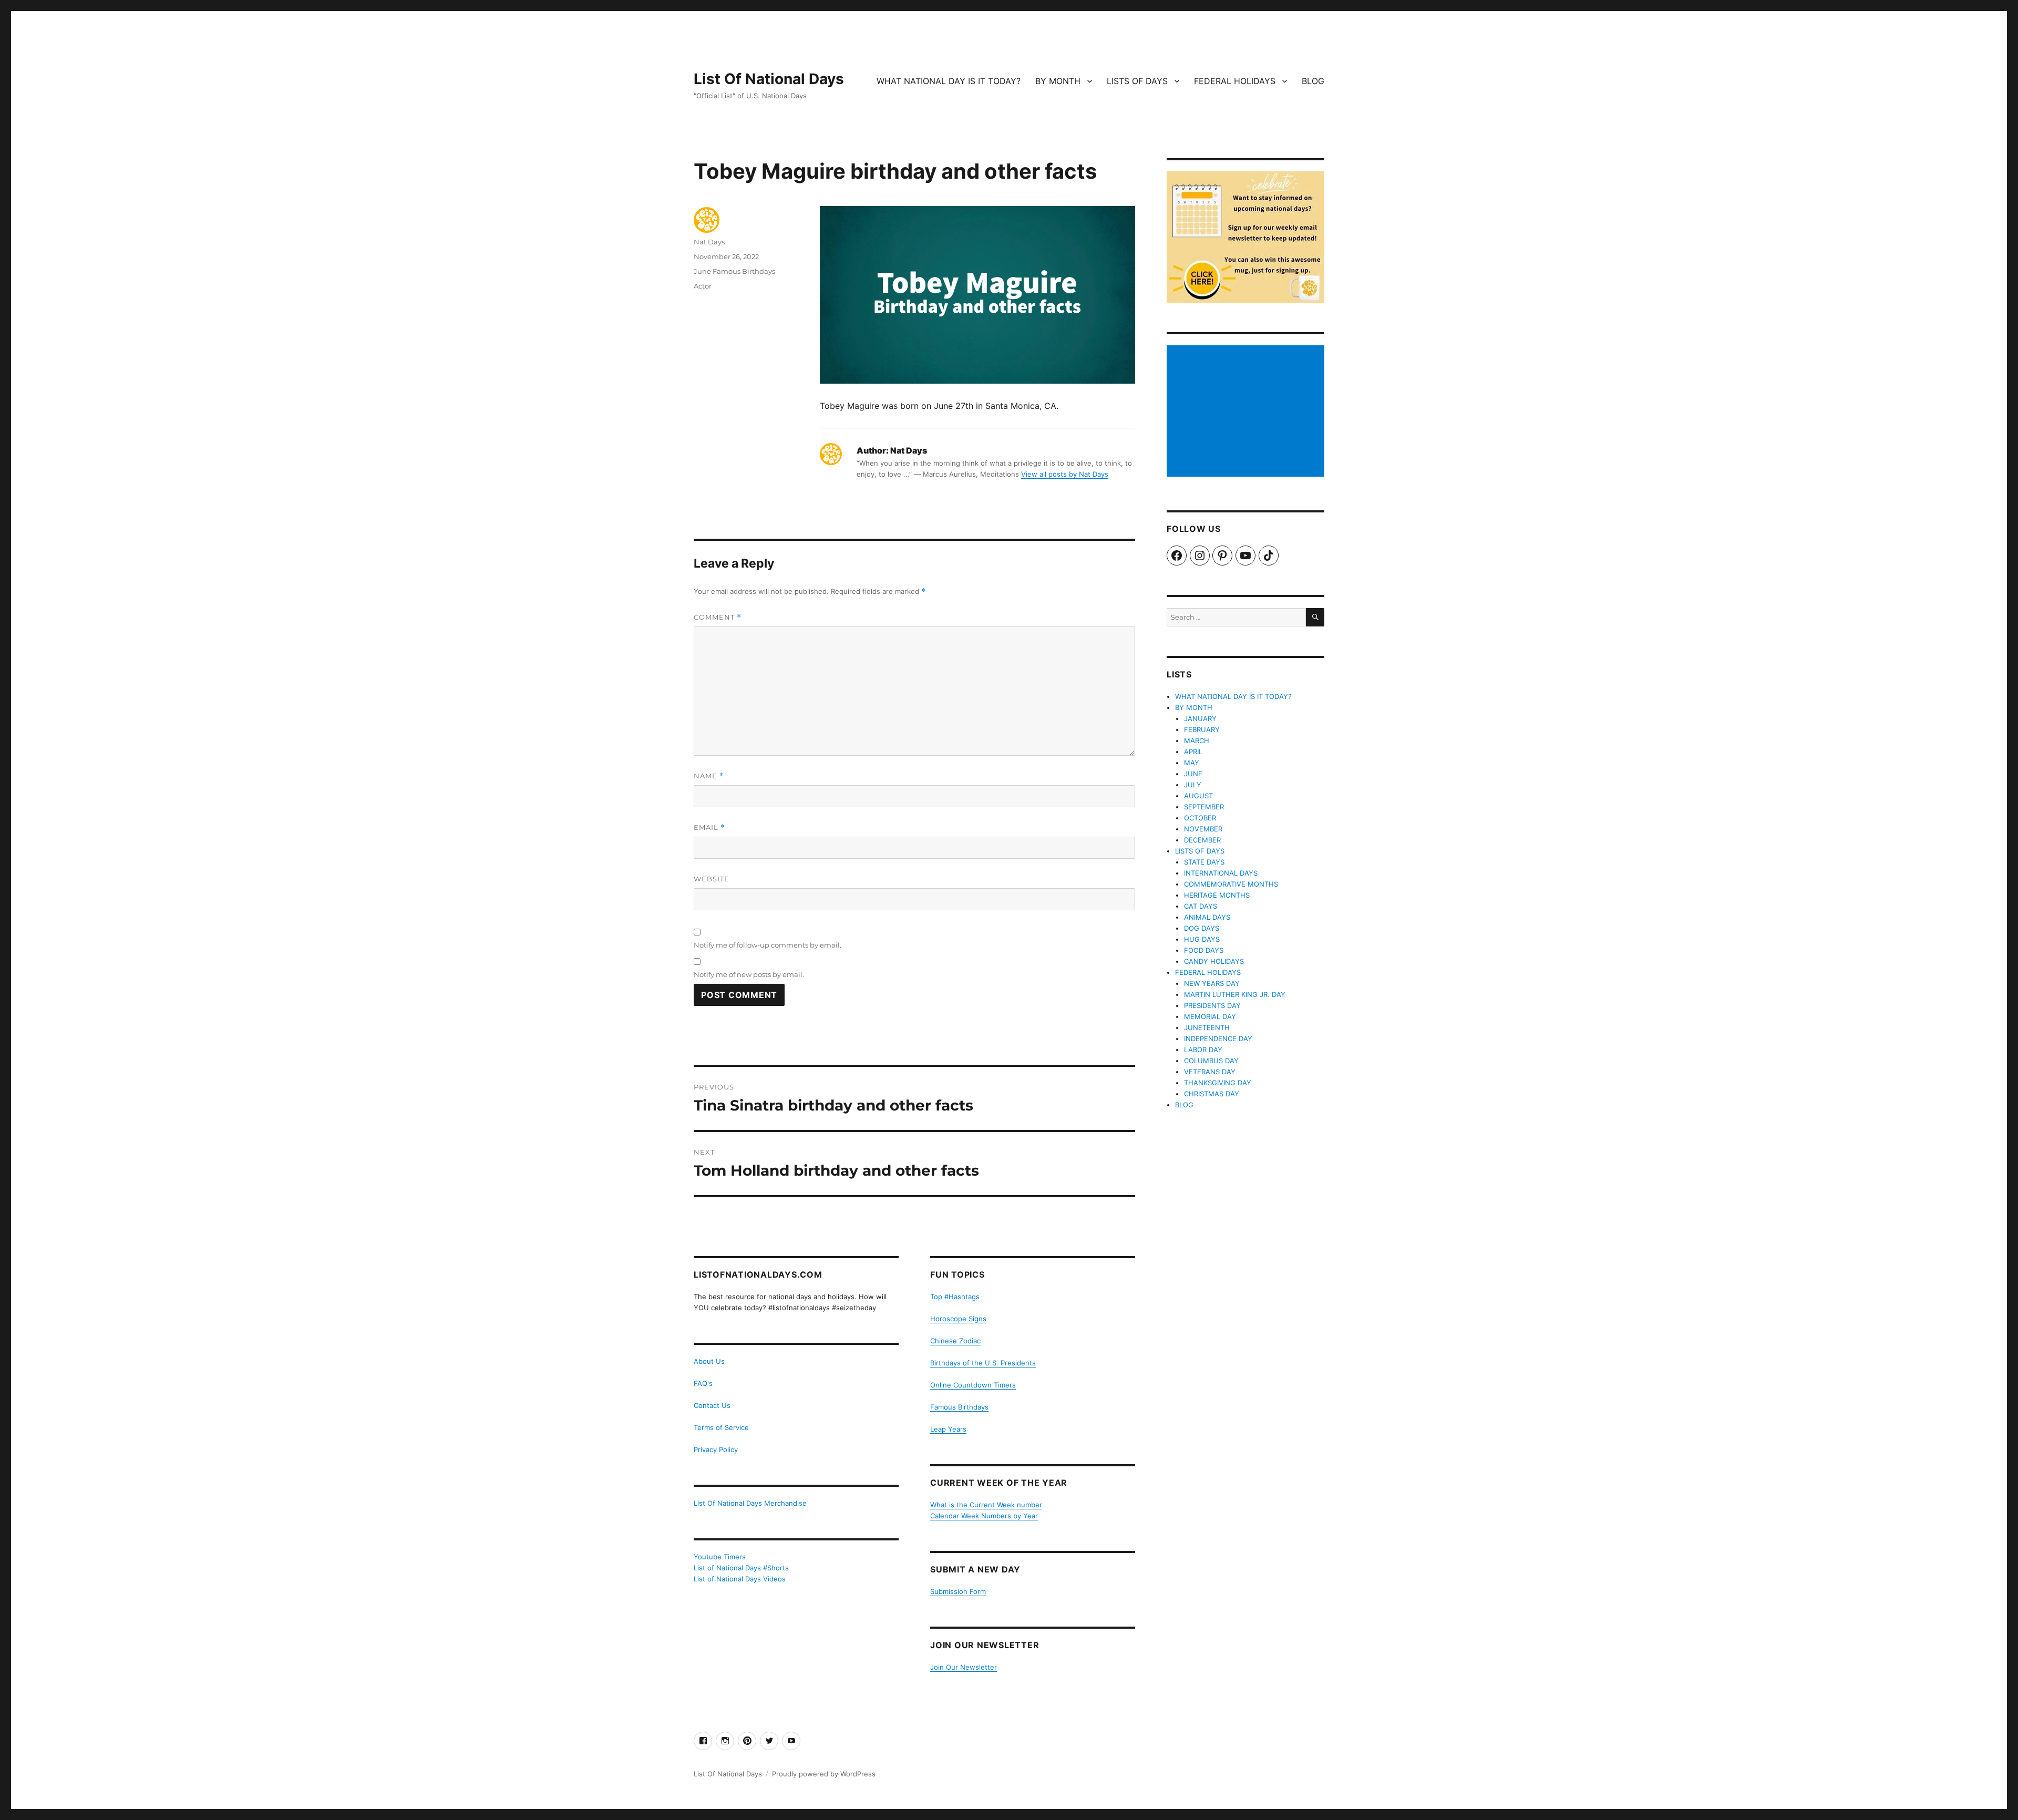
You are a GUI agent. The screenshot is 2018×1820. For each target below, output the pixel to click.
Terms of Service (721, 1427)
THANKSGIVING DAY (1218, 1083)
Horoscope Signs (958, 1319)
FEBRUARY (1202, 729)
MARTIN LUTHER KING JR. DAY (1235, 994)
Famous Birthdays (959, 1407)
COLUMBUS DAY (1211, 1061)
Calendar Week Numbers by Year (984, 1516)
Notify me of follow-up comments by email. (768, 945)
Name (709, 776)
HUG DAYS (1202, 939)
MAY (1192, 763)
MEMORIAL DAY (1210, 1016)
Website (712, 879)
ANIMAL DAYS (1207, 917)
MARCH (1197, 741)
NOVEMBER (1203, 829)
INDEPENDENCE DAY (1218, 1038)
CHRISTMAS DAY (1212, 1094)
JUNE (1193, 774)
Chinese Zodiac (955, 1341)
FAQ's (703, 1383)
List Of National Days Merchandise (750, 1503)
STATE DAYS (1204, 862)
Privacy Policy (716, 1449)
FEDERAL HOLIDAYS (1235, 81)
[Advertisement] (1247, 412)
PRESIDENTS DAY (1212, 1005)
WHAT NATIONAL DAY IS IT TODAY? (949, 81)
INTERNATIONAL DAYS (1221, 873)
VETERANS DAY (1210, 1072)
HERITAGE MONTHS (1217, 895)
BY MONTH (1058, 81)
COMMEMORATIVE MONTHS (1231, 884)
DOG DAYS (1202, 928)
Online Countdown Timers (973, 1385)
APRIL (1193, 752)
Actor (703, 286)
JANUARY (1200, 718)
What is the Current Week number (986, 1505)
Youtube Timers (720, 1557)
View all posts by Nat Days (1065, 474)
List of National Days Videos (740, 1579)
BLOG (1313, 81)
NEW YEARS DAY (1212, 983)
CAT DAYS (1201, 906)
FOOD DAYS (1204, 950)
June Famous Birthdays (734, 271)
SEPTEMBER (1204, 807)
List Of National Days (769, 79)
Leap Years (948, 1429)
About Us (709, 1361)
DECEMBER (1202, 840)
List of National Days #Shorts (741, 1568)
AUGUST (1198, 796)
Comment (718, 617)
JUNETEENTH (1207, 1027)
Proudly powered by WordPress (824, 1774)
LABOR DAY (1203, 1050)
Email (709, 827)
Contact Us (712, 1405)
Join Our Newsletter (964, 1667)
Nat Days (709, 242)
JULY (1193, 785)
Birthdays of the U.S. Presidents (983, 1363)
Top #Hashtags (955, 1297)
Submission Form (958, 1591)
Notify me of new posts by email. (749, 974)
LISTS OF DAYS (1137, 81)
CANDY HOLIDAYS (1214, 961)
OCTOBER (1200, 818)
